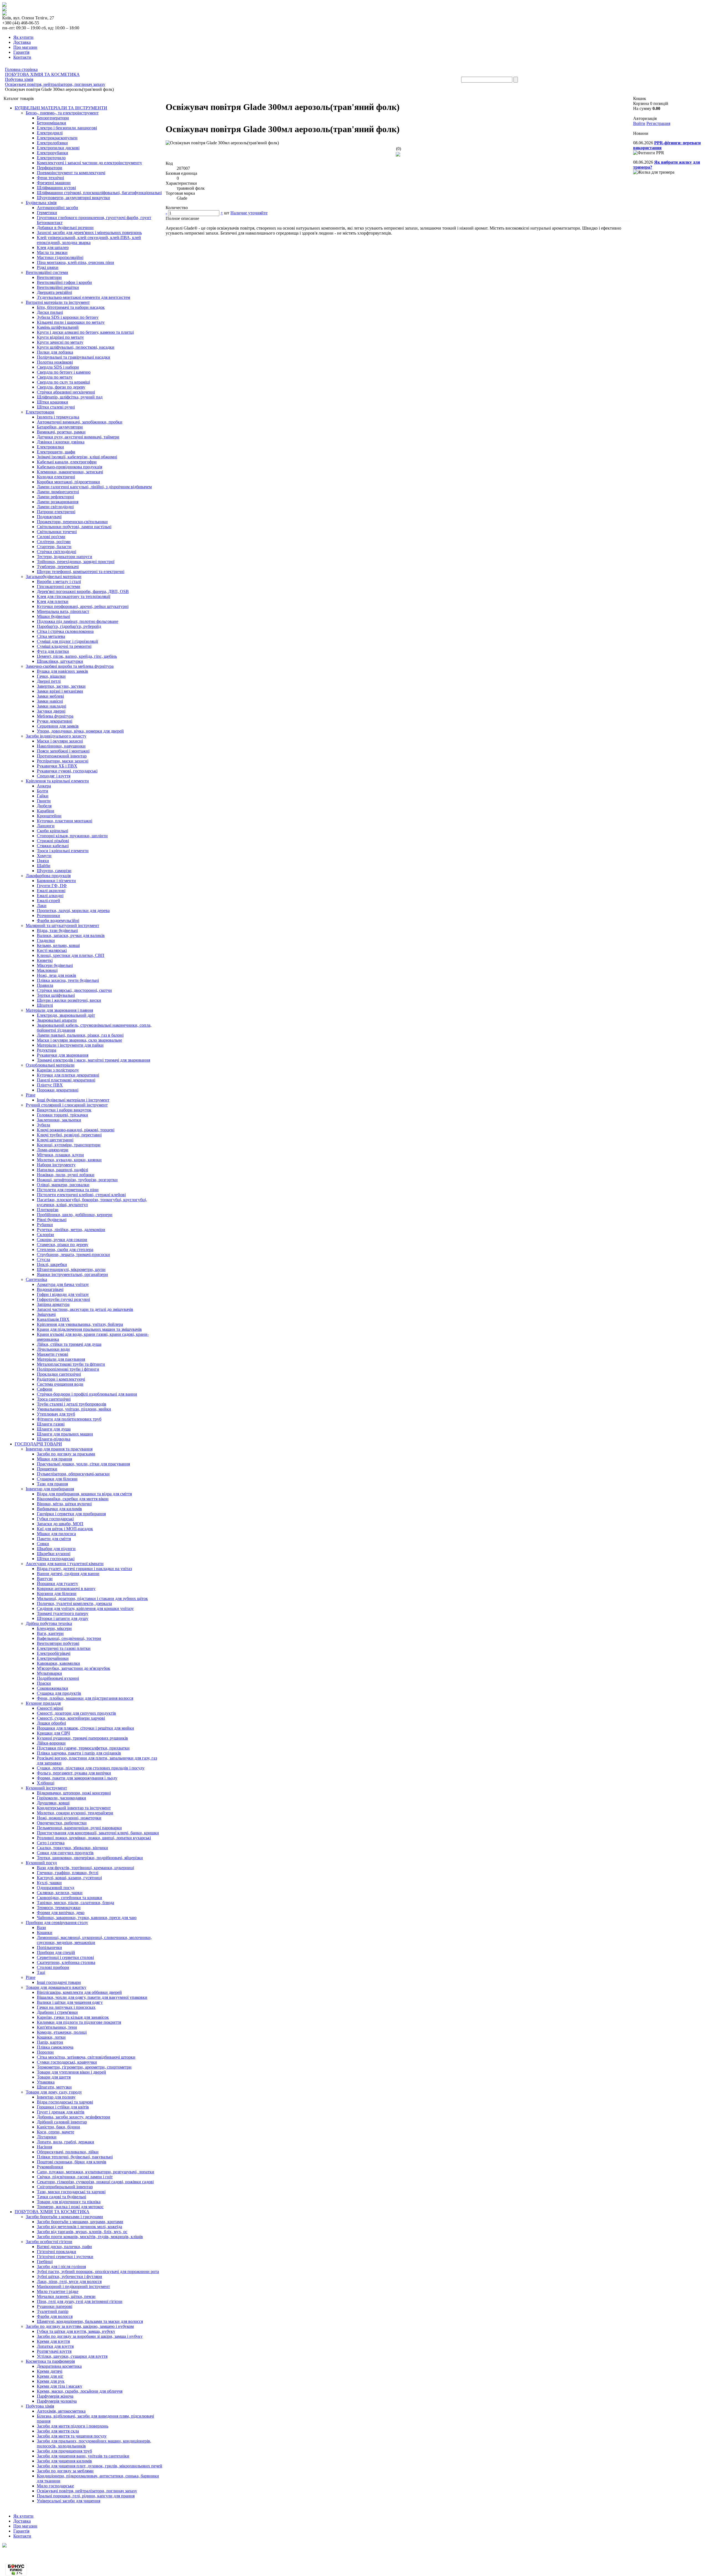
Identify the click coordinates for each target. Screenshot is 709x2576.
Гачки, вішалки (51, 676)
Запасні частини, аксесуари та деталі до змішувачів (85, 1309)
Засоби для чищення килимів (64, 2461)
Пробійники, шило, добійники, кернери (75, 1215)
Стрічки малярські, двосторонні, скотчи (74, 990)
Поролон (45, 2052)
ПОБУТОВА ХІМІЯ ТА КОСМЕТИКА (52, 2212)
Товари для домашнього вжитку (56, 1987)
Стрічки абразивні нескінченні (66, 392)
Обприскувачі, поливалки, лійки (68, 2152)
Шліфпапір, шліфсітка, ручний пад (70, 397)
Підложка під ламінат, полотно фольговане (78, 621)
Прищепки (47, 1469)
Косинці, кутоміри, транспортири (69, 1145)
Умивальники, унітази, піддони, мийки (74, 1409)
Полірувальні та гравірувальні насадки (74, 357)
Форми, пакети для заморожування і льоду (77, 1778)
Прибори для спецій (56, 1952)
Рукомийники (50, 2167)
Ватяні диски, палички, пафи (64, 2247)
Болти (43, 791)
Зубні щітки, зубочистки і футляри (70, 2276)
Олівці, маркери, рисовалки (63, 1185)
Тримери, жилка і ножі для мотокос (70, 2207)
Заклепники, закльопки (59, 1120)
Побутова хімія (40, 2406)
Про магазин (25, 47)
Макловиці (47, 970)
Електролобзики (52, 143)
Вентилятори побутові (58, 1643)
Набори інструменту (56, 1165)
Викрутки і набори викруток (64, 1110)
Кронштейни (49, 816)
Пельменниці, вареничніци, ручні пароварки (79, 1828)
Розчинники (48, 915)
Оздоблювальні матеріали (50, 1065)
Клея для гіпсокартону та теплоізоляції (74, 596)
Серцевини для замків (58, 726)
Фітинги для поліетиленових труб (69, 1419)
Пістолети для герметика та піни (68, 1190)
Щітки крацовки (52, 402)
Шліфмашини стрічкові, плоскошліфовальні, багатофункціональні (99, 193)
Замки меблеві (50, 696)
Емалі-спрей (48, 901)
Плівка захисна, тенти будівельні (68, 980)
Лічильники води (53, 1349)
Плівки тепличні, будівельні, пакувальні (75, 2157)
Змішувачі (46, 1314)
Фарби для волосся (55, 2316)
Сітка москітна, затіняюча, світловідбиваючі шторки (86, 2057)
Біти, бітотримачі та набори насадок (71, 307)
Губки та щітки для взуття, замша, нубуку (76, 2331)
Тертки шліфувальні (56, 995)
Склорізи (45, 1235)
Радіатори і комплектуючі (61, 1379)
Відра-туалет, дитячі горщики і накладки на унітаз (84, 1569)
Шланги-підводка (54, 1439)
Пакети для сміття (54, 1539)
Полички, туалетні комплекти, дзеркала (74, 1603)
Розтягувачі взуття (54, 2351)
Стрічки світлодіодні (56, 552)
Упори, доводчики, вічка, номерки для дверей (80, 731)
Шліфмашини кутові (56, 188)
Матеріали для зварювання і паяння (59, 1010)
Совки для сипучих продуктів (65, 1853)
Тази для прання (52, 1484)
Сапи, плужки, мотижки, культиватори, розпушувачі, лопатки (96, 2172)
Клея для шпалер (53, 247)
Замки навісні (50, 701)
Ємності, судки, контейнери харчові (71, 1718)
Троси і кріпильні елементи (63, 851)
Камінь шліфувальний (58, 327)
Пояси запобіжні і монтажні (63, 751)
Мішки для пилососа (56, 1534)
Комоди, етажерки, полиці (62, 2032)
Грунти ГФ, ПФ (52, 886)
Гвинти (44, 801)
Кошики (45, 1932)
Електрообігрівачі (54, 1653)
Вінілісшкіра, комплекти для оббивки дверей (79, 1992)
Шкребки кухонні (54, 1554)
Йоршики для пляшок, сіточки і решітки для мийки (85, 1728)
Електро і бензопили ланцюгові (67, 128)
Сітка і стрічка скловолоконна (65, 631)
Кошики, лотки (51, 2037)
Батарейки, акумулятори (60, 427)
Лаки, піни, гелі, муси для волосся (69, 2281)
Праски (44, 1683)
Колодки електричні (56, 477)
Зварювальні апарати (57, 1020)
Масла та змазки (52, 252)
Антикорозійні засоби (57, 208)
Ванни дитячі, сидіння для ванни (68, 1574)
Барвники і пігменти (56, 881)
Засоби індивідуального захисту (56, 736)
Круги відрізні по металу (60, 337)
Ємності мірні (50, 1708)
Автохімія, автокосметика (61, 2411)
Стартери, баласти (54, 547)
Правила (45, 985)
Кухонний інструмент (46, 1788)
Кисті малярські (52, 950)
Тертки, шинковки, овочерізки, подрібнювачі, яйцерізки (90, 1858)
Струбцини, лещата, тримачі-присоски (73, 1254)
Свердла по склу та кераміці (63, 382)
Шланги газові (51, 1424)
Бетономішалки (52, 123)
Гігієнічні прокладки (56, 2252)
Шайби (44, 866)
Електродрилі (50, 133)
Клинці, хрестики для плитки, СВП (71, 955)
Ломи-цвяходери (53, 1150)
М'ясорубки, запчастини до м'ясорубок (74, 1668)
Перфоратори (50, 168)
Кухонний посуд (41, 1863)
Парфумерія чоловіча (57, 2401)
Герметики (47, 213)
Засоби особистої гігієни (49, 2242)
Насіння (44, 2147)
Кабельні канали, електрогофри (67, 462)
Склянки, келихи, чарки (60, 1893)
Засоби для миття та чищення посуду (72, 2436)
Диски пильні (50, 312)
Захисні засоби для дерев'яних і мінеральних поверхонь (89, 233)
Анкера (44, 786)
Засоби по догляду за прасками (66, 1454)
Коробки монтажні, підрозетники (68, 482)
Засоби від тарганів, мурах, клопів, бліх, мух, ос (82, 2232)
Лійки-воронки (51, 1743)
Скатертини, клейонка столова (66, 1962)
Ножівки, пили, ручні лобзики (66, 1175)
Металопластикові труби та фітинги (71, 1364)
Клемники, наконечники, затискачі (70, 472)
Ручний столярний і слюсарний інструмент (67, 1105)
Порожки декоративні (58, 1090)
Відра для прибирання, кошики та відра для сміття (84, 1494)
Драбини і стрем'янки (57, 2012)
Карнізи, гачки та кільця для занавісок (73, 2017)
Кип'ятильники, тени (57, 2027)
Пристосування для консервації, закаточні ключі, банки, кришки (98, 1833)
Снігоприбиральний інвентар (65, 2187)
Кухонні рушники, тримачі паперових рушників (82, 1738)
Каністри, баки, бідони (58, 2127)
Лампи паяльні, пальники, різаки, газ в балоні (80, 1035)
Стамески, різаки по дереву (63, 1245)
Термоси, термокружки (59, 1908)
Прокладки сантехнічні (59, 1374)
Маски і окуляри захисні (60, 741)
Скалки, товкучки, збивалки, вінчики (72, 1848)
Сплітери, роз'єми (54, 542)
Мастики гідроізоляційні (60, 257)
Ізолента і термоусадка (58, 417)
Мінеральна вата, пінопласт (63, 611)
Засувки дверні (51, 711)
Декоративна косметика (59, 2366)
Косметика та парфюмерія (50, 2361)
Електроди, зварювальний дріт (66, 1015)
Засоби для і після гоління (61, 2266)
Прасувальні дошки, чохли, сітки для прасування (83, 1464)
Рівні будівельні (52, 1220)
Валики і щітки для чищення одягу (70, 2002)
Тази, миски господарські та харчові (71, 2192)
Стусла (43, 1259)
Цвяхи (43, 861)
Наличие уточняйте (249, 213)
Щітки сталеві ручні (56, 407)
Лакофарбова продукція (48, 876)
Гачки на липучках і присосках (66, 2007)
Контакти (22, 57)
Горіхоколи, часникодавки (61, 1798)
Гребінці (45, 2262)
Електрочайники (53, 1658)
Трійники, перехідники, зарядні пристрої (76, 562)
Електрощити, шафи (56, 452)
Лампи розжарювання (58, 502)
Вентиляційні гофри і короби (64, 282)
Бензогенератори (53, 118)
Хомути (44, 856)
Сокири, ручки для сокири (62, 1240)
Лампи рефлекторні (55, 497)
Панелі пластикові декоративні (66, 1080)
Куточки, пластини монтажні (65, 821)
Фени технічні (50, 178)
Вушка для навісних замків (62, 671)
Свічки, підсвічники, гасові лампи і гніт (75, 2177)
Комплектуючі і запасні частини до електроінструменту (89, 163)
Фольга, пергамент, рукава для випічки (74, 1773)
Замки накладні (52, 706)
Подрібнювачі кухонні (58, 1678)
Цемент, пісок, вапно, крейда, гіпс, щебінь (77, 656)
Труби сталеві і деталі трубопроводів (72, 1404)
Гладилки (46, 940)
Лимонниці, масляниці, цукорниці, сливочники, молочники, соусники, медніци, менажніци (94, 1940)
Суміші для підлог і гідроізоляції (67, 641)
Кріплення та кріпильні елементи (57, 781)
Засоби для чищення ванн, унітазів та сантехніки (83, 2456)
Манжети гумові (52, 1354)
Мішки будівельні (53, 616)
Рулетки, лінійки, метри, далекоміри (71, 1230)
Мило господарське (55, 2486)
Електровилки (50, 447)
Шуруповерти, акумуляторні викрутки (73, 198)
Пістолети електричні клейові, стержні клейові (81, 1195)
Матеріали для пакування (61, 1359)
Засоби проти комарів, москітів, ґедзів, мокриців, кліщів (90, 2237)
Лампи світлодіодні (55, 507)
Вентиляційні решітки (58, 287)
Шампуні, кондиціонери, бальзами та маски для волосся (90, 2321)
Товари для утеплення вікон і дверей (71, 2072)
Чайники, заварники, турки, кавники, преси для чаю (87, 1918)
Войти (639, 123)
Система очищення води (60, 1384)
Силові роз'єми (51, 537)
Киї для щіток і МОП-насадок (65, 1529)
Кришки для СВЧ (53, 1733)
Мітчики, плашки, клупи (60, 1155)
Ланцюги (46, 826)
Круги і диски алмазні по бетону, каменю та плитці (85, 332)
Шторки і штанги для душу (63, 1618)
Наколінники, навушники (61, 746)
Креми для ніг (50, 2376)
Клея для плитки (53, 601)
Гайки (43, 796)
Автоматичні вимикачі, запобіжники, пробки (80, 422)
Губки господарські (55, 1519)
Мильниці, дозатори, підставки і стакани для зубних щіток (92, 1598)
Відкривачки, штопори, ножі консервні (74, 1793)
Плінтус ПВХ (50, 1085)
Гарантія (21, 52)
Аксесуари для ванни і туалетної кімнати (65, 1564)
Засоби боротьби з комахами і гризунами (64, 2217)
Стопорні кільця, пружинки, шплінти (72, 836)
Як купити (23, 37)
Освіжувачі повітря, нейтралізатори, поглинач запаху (87, 2491)
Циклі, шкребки (52, 1264)
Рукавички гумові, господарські (67, 771)
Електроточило (51, 158)
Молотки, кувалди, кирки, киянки (69, 1160)
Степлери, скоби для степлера (65, 1250)
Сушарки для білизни (57, 1479)
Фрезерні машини (54, 183)
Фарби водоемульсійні (58, 920)
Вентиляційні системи (47, 272)
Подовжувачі (49, 517)
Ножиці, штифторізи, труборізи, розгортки (77, 1180)
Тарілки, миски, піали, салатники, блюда (75, 1903)
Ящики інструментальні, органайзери (72, 1274)
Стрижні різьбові (53, 841)
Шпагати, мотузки (54, 2087)
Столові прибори (53, 1967)
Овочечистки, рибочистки (62, 1823)
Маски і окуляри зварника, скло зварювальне (79, 1040)
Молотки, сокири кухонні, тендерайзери (75, 1813)
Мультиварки (49, 1673)
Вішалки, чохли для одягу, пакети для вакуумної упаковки (92, 1997)
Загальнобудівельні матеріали (54, 576)
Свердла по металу (55, 377)
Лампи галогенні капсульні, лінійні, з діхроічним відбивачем (94, 487)
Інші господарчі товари (59, 1982)
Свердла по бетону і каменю (64, 372)
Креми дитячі (50, 2371)
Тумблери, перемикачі (58, 567)
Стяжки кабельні (53, 846)
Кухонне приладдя (43, 1703)
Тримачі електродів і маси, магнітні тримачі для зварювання (93, 1060)
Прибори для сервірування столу (57, 1923)
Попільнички (49, 1947)
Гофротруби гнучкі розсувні (63, 1299)
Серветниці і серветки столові (65, 1957)
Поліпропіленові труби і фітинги (68, 1369)
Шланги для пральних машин (65, 1434)
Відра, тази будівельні (57, 930)
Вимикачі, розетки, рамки (61, 432)
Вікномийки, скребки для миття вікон (73, 1499)
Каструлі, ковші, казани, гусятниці (69, 1878)
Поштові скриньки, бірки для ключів (72, 2162)
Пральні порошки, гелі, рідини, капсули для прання (86, 2496)
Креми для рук (51, 2381)
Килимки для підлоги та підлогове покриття (79, 2022)
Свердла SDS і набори (58, 367)
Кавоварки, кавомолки (58, 1663)
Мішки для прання (54, 1459)
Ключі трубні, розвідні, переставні (69, 1135)
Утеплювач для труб (56, 1414)
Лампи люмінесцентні (58, 492)
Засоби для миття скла (58, 2431)
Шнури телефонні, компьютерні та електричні (81, 572)
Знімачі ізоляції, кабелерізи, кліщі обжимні (77, 457)
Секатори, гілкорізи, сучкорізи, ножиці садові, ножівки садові (95, 2182)
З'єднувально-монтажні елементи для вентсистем (84, 297)
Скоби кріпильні (52, 831)
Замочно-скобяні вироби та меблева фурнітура (70, 666)
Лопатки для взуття (55, 2346)
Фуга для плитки (53, 651)
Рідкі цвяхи (48, 267)
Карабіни (46, 811)
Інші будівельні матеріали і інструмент (73, 1100)
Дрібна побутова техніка (49, 1623)
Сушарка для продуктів (59, 1693)
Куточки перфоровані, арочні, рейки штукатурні (83, 606)
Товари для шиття (54, 2077)
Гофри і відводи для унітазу (63, 1294)
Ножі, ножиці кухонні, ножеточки (69, 1818)
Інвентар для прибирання (50, 1489)
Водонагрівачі (50, 1289)
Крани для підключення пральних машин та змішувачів (89, 1329)
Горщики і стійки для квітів (63, 2107)
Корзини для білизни (57, 1593)
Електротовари (40, 412)
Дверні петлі (49, 681)
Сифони (45, 1389)
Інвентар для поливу (56, 2097)
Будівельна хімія (41, 203)
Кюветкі (45, 960)
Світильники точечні (57, 532)
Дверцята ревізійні (54, 292)
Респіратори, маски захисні (63, 761)
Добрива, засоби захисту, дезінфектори (74, 2117)
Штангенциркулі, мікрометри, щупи (71, 1269)
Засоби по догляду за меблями (65, 2471)
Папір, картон (50, 2042)
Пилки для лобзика (55, 352)
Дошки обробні (51, 1723)
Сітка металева (51, 636)
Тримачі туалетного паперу (63, 1613)
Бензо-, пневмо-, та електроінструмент (62, 113)
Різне (31, 1095)
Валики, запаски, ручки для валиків (71, 935)
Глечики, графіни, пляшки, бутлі (68, 1873)
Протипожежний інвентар (62, 756)
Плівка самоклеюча (55, 2047)
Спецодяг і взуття (54, 776)
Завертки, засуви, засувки (61, 686)
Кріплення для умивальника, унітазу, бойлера (80, 1324)
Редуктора (47, 1050)
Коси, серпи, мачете (56, 2132)
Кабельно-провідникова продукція (70, 467)
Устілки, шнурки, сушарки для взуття (72, 2356)
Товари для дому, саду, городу (54, 2092)
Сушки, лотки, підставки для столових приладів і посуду (91, 1768)
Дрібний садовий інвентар (62, 2122)
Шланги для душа (54, 1429)
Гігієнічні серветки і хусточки (65, 2257)
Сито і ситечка (51, 1843)
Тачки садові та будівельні (61, 2197)
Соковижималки (52, 1688)
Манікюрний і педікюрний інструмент (73, 2286)
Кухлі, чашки (49, 1883)
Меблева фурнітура (55, 716)
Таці (41, 1972)
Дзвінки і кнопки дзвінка (61, 442)
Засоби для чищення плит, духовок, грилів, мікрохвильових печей (100, 2466)
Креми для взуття (53, 2341)
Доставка (22, 42)
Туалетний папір (53, 2311)
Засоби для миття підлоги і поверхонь (73, 2426)
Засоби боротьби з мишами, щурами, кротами (80, 2222)
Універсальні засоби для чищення (69, 2501)
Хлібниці (46, 1783)
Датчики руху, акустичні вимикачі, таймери (78, 437)
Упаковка (46, 2082)
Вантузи (45, 1579)
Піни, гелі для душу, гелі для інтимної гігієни (80, 2301)
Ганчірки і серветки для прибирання (71, 1514)
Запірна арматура (53, 1304)
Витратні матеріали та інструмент (58, 302)
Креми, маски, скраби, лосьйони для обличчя (80, 2391)
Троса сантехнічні (54, 1399)
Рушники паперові (55, 2306)
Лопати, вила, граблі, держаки (65, 2142)
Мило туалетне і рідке (58, 2291)
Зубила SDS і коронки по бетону (68, 317)
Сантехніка (36, 1279)
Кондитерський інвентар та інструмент (74, 1808)
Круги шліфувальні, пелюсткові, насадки (76, 347)
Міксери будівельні (55, 965)
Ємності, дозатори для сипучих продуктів (76, 1713)
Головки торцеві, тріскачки (62, 1115)
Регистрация (658, 123)
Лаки (42, 906)
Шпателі (45, 1005)
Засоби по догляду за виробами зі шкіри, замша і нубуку (90, 2336)
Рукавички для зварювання (63, 1055)
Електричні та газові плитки (64, 1648)
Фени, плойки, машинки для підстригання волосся (85, 1698)
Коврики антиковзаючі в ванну (66, 1589)
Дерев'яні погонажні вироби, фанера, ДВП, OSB (83, 591)
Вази (41, 1927)
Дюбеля (44, 806)
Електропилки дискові (58, 148)
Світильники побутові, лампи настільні (74, 527)
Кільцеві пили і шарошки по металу (71, 322)
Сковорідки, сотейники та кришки (70, 1898)
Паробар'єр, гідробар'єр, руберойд (69, 626)
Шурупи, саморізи (54, 871)
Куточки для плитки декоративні (68, 1075)
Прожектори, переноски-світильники (72, 522)
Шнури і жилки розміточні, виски (69, 1000)
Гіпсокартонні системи (59, 586)
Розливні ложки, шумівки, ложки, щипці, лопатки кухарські (94, 1838)
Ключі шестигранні (55, 1140)
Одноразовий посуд (56, 1888)
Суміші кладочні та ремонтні (64, 646)
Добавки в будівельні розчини (65, 228)
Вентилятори (49, 277)
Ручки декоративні (55, 721)
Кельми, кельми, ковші (58, 945)
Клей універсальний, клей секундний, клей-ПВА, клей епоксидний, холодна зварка (89, 240)
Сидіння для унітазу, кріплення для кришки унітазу (85, 1608)
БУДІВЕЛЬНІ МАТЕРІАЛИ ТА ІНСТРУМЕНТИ (61, 108)
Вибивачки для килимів (59, 1509)
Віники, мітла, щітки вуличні (64, 1504)
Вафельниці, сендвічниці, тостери (69, 1638)
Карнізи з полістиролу (58, 1070)
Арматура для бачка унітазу (63, 1284)
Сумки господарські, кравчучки (67, 2062)
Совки (43, 1544)
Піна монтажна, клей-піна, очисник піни (75, 262)
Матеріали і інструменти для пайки (70, 1045)
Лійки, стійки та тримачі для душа (69, 1344)
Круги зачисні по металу (60, 342)
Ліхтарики (47, 2137)
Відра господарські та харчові (65, 2102)
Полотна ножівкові (55, 362)
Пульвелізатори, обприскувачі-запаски (73, 1474)
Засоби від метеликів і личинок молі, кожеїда (79, 2227)
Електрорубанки (52, 153)
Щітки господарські (56, 1559)
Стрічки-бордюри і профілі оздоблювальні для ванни (87, 1394)
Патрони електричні (56, 512)
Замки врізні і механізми (60, 691)
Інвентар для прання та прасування (59, 1449)
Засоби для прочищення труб (64, 2451)
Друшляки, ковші (53, 1803)
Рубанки (45, 1225)
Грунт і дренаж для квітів (61, 2112)
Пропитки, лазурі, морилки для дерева (73, 911)
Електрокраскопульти (57, 138)
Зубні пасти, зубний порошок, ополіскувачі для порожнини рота (98, 2271)
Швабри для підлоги (56, 1549)
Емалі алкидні (50, 896)
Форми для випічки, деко (61, 1913)
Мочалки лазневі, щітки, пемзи (66, 2296)
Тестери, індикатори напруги (65, 557)
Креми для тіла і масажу (60, 2386)
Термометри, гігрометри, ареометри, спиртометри (84, 2067)
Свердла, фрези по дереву (61, 387)
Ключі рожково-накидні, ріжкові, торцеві (76, 1130)
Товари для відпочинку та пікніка (69, 2202)
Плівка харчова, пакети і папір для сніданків (79, 1753)
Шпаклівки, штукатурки (60, 661)
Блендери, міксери (54, 1628)
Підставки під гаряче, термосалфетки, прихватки (83, 1748)
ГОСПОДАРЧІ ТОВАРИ (38, 1444)
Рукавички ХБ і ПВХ (57, 766)
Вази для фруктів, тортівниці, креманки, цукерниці (85, 1868)
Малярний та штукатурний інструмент (62, 925)
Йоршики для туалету (57, 1584)
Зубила (43, 1125)
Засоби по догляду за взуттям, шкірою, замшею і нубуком (80, 2326)
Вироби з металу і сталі (59, 581)
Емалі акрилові (51, 891)
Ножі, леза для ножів (56, 975)
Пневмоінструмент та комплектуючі (71, 173)
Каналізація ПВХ (53, 1319)
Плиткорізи (48, 1210)
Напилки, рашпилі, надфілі (62, 1170)
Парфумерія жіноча (55, 2396)
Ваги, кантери (50, 1633)
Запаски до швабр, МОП (60, 1524)
